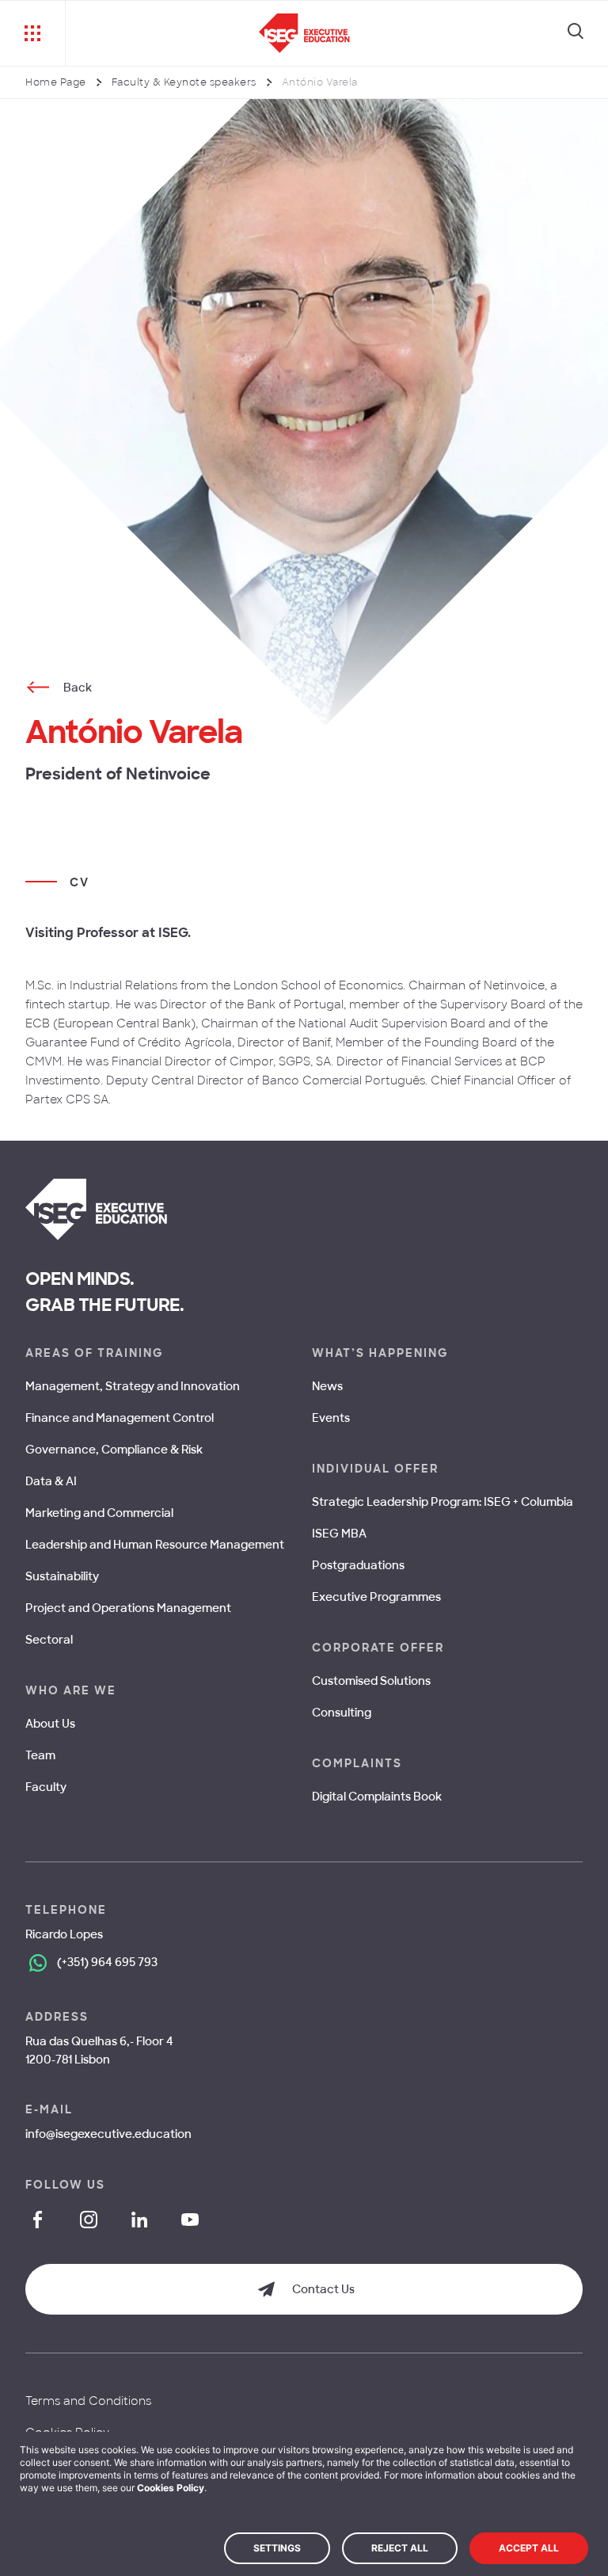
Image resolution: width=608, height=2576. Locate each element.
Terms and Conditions (88, 2401)
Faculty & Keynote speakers (184, 82)
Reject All (400, 2548)
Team (40, 1755)
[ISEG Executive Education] (304, 33)
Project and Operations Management (128, 1608)
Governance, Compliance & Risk (114, 1450)
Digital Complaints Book (377, 1797)
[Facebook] (38, 2220)
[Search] (576, 33)
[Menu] (33, 33)
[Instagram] (89, 2220)
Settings (277, 2548)
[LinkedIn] (139, 2220)
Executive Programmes (376, 1597)
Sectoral (49, 1640)
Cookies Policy (171, 2488)
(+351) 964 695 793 (107, 1962)
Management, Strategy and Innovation (133, 1386)
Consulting (342, 1713)
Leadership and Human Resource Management (155, 1545)
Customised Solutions (371, 1681)
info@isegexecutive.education (108, 2134)
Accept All (529, 2548)
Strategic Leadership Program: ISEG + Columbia (443, 1502)
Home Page (56, 82)
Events (331, 1418)
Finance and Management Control (120, 1418)
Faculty (46, 1787)
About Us (50, 1724)
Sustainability (62, 1576)
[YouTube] (190, 2220)
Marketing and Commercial (99, 1513)
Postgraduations (358, 1565)
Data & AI (51, 1481)
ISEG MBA (339, 1534)
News (327, 1386)
